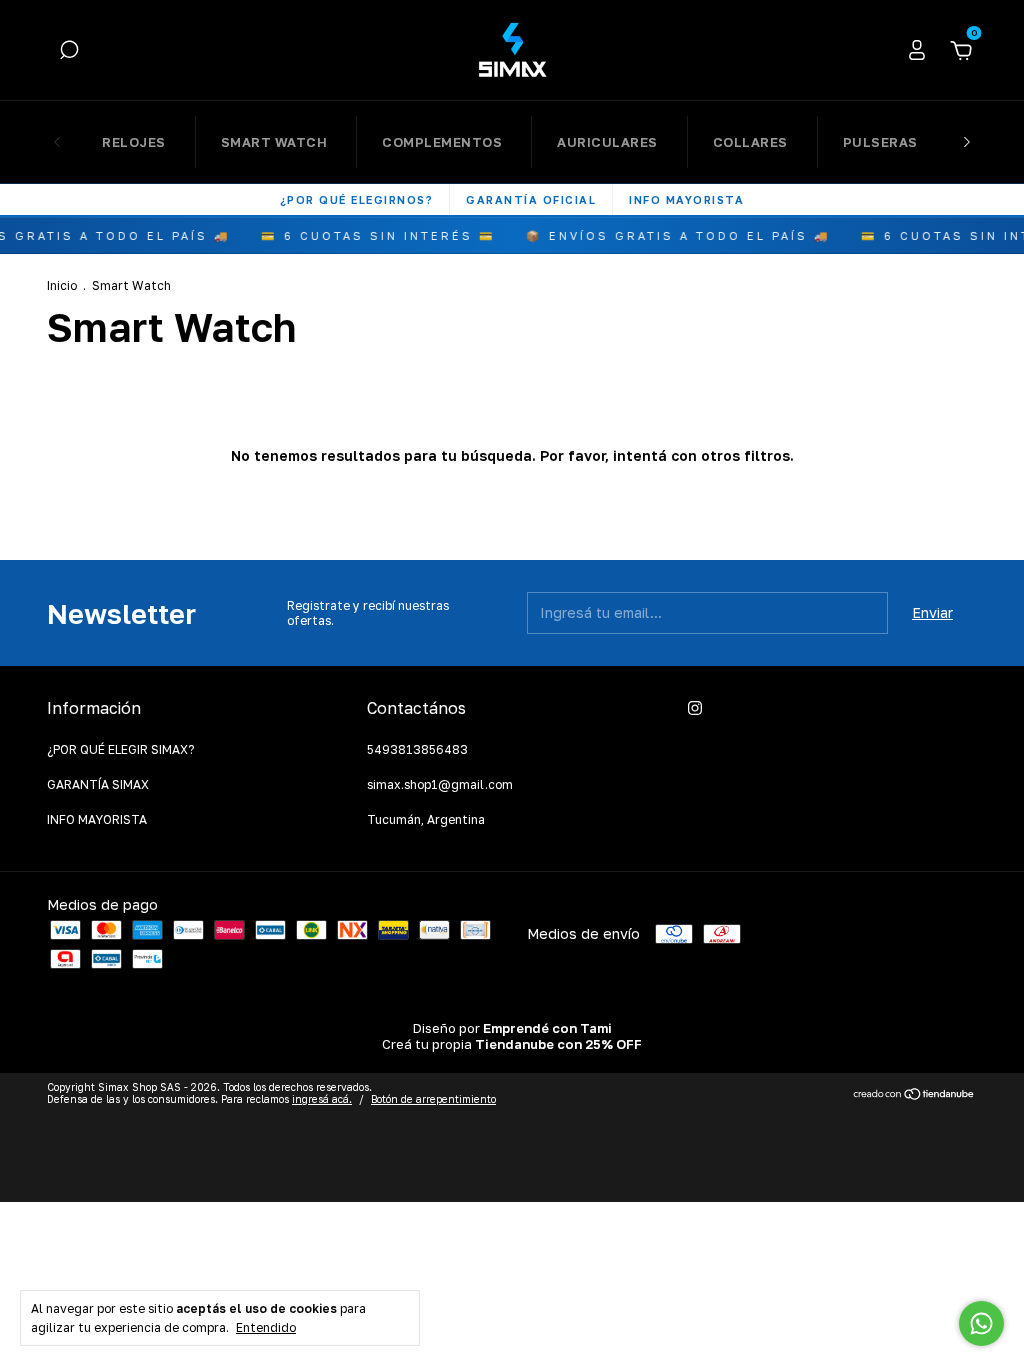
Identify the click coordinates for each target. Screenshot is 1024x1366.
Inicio (62, 285)
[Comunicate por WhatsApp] (981, 1323)
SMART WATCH (274, 142)
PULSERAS (880, 142)
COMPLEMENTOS (442, 142)
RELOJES (134, 142)
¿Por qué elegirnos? (357, 199)
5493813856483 (417, 749)
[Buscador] (69, 52)
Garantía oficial (531, 199)
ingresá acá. (322, 1099)
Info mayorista (686, 199)
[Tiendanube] (914, 1095)
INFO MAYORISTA (97, 819)
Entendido (266, 1327)
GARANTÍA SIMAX (98, 784)
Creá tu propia (512, 1044)
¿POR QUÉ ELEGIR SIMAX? (120, 749)
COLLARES (750, 142)
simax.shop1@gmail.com (440, 784)
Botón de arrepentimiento (433, 1099)
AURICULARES (607, 142)
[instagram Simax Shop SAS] (695, 708)
